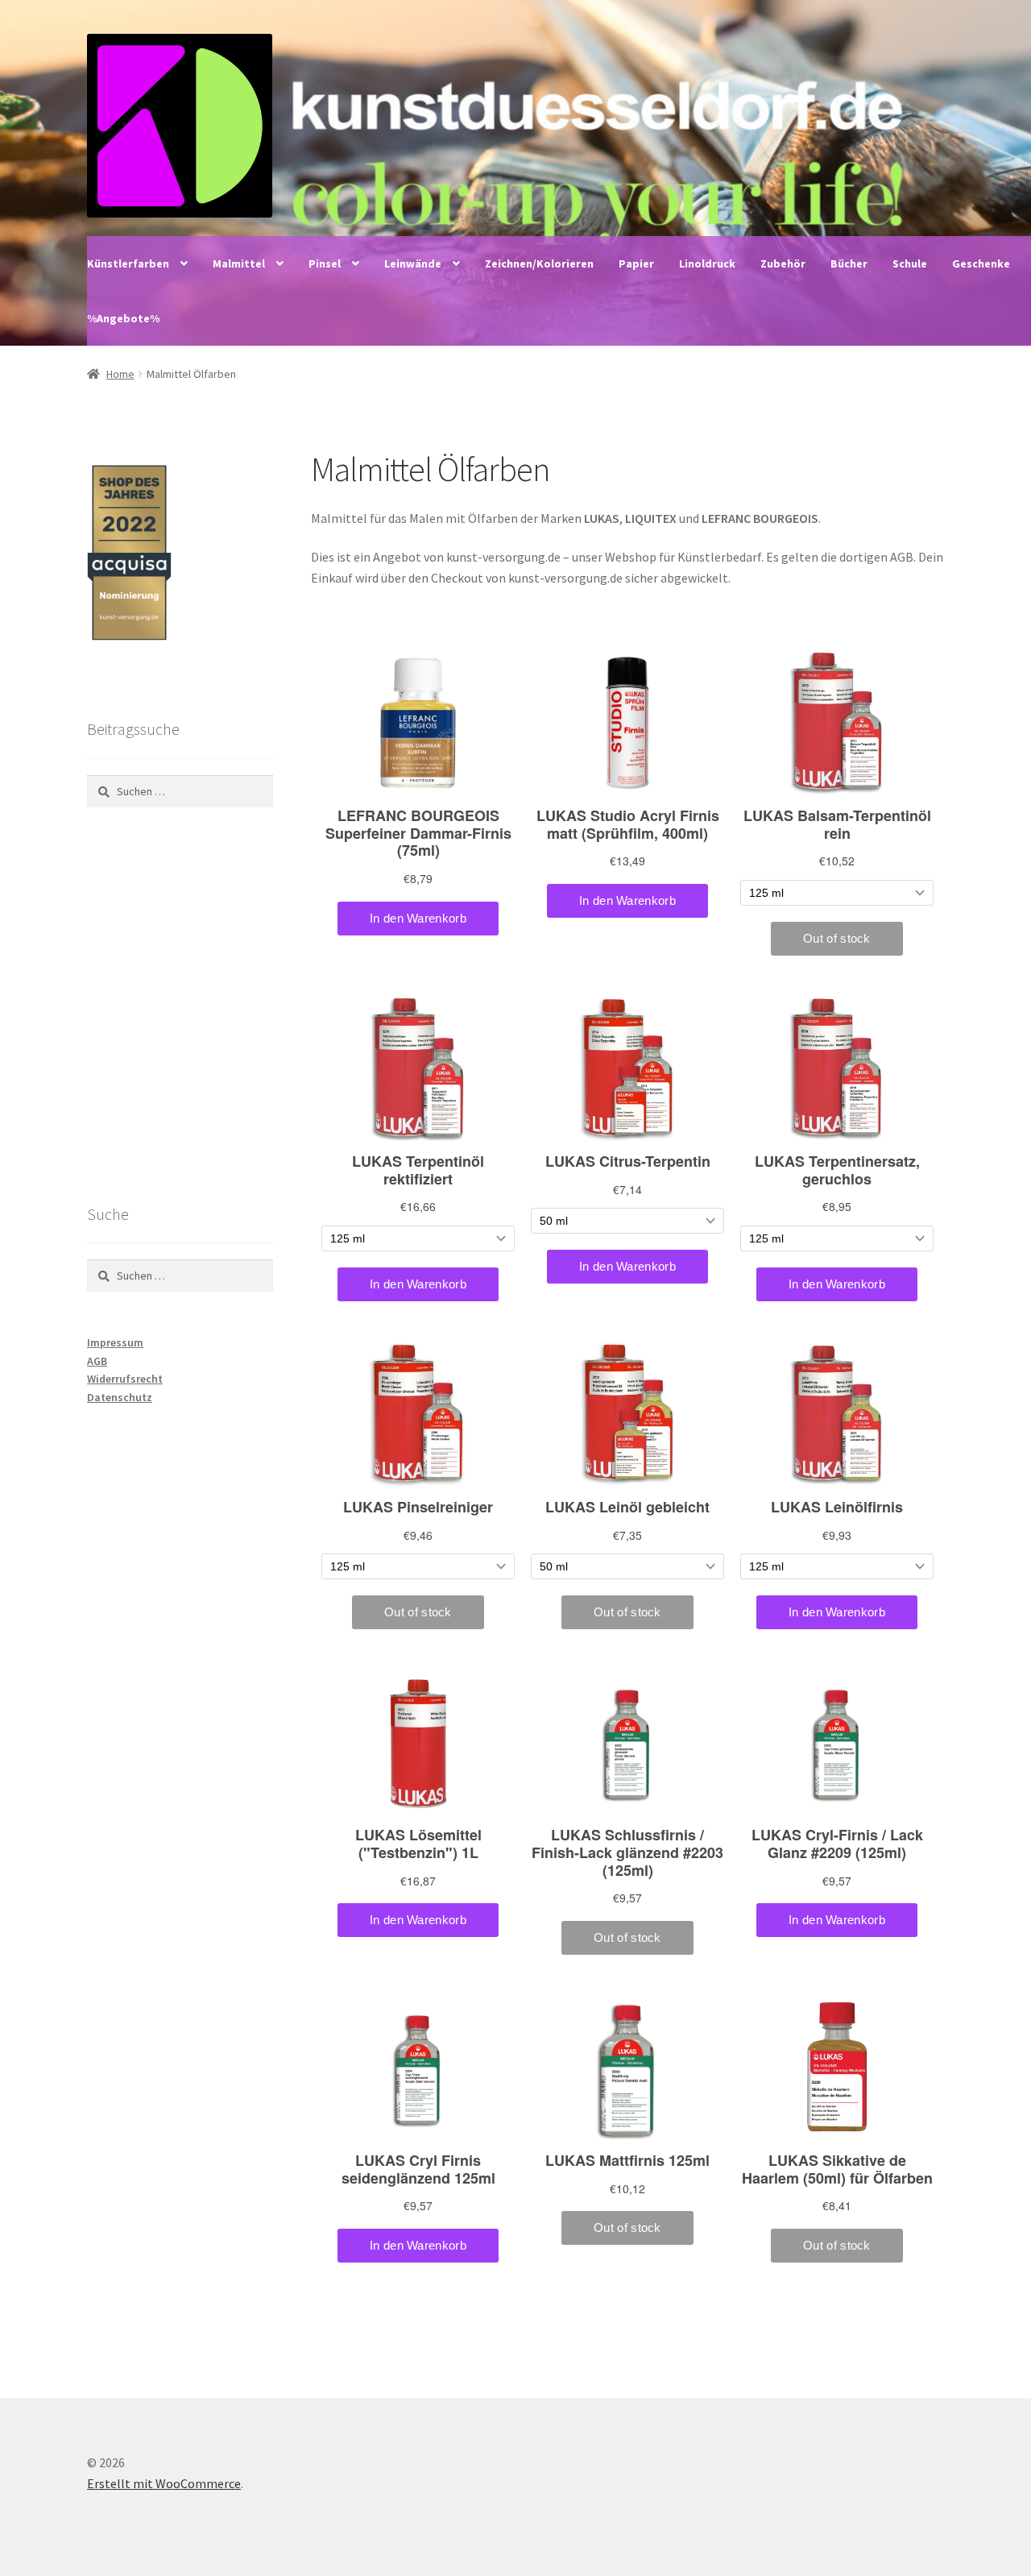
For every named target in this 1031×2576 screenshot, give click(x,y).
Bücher (849, 263)
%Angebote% (123, 318)
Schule (910, 263)
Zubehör (783, 263)
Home (120, 374)
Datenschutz (120, 1397)
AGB (97, 1361)
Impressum (115, 1342)
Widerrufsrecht (125, 1379)
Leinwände (413, 263)
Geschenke (981, 263)
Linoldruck (707, 263)
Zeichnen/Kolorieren (539, 263)
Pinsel (325, 263)
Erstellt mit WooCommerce (164, 2483)
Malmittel (239, 263)
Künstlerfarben (128, 263)
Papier (636, 263)
